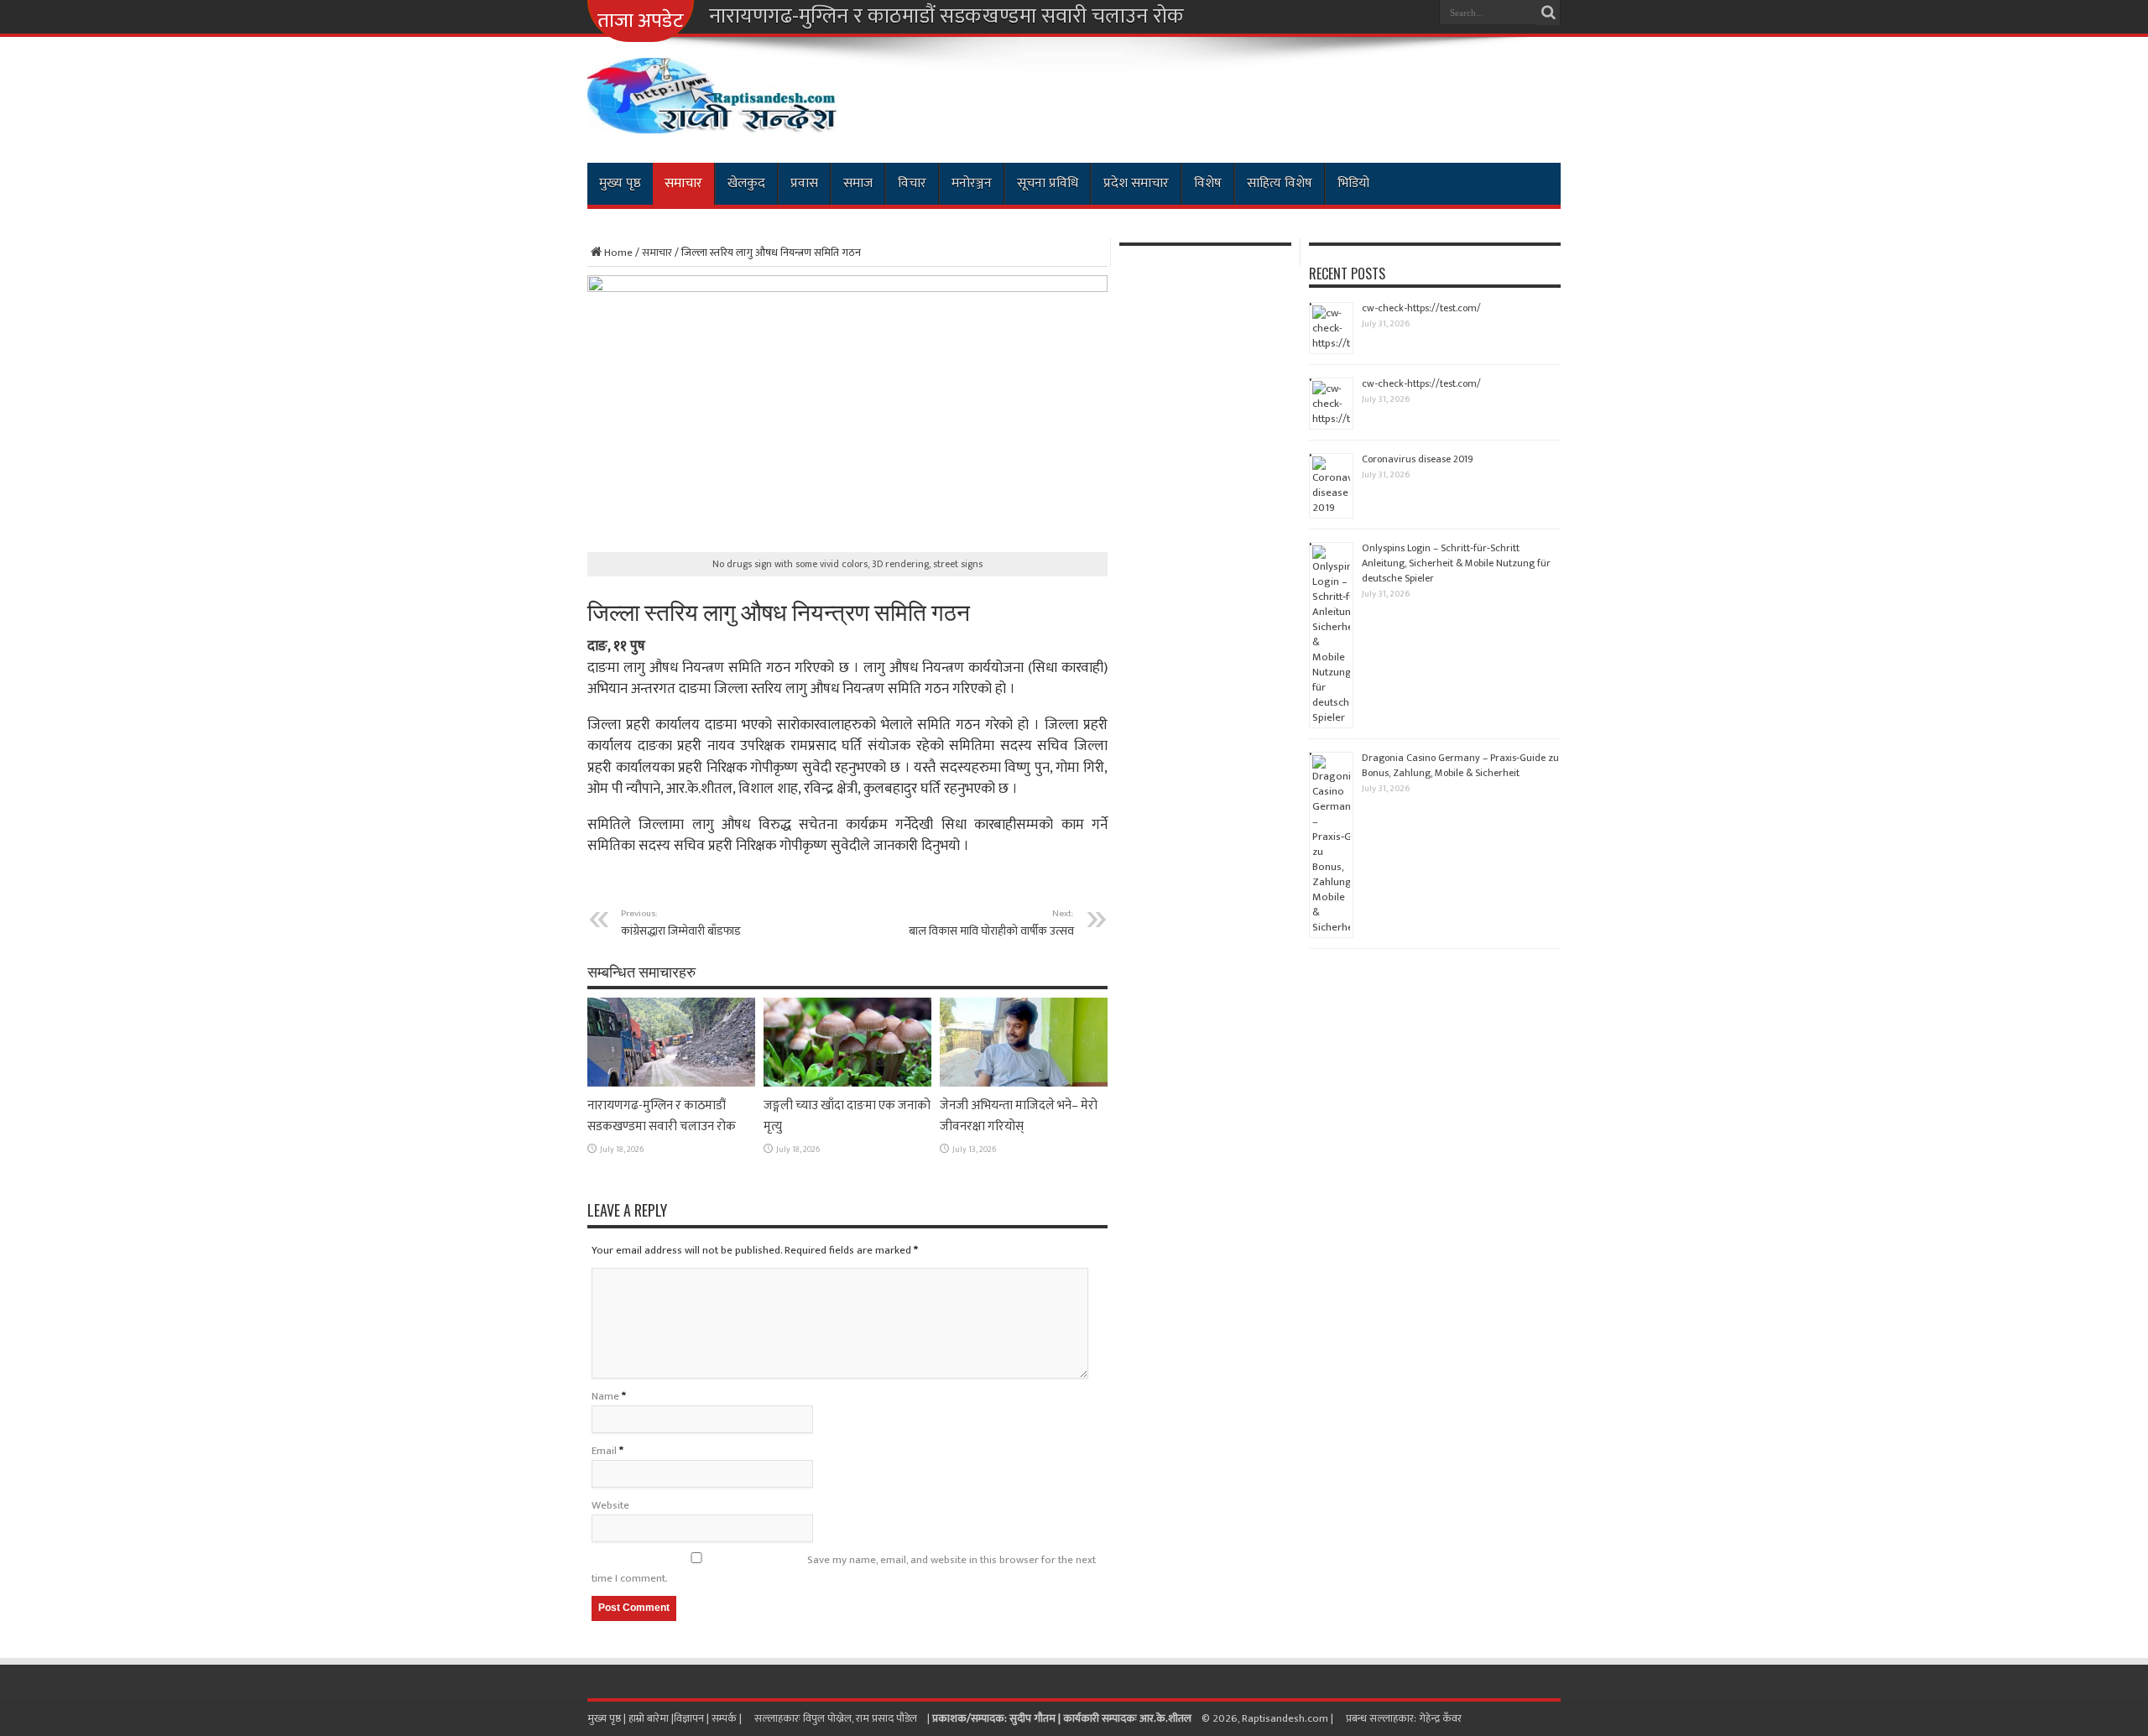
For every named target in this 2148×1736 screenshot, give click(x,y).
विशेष (1208, 183)
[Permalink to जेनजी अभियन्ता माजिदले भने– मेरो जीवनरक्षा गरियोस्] (1024, 1083)
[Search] (1548, 13)
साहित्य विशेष (1280, 183)
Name (605, 1396)
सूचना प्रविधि (1048, 183)
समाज (858, 183)
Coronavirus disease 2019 (1418, 459)
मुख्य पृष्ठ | (608, 1718)
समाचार (683, 183)
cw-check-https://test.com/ (1421, 308)
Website (610, 1505)
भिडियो (1353, 183)
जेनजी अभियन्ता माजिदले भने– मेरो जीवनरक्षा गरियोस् (1019, 1116)
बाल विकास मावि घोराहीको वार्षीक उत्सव (991, 923)
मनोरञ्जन (972, 183)
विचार (912, 183)
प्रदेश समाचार (1136, 183)
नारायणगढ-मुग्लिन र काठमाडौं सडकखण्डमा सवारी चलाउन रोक (946, 17)
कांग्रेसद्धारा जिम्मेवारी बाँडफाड (681, 923)
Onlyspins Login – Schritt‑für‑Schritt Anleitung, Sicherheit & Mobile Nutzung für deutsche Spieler (1456, 563)
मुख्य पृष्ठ (620, 183)
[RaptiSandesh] (713, 121)
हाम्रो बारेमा (650, 1718)
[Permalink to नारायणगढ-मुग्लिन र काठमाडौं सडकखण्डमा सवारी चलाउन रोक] (671, 1083)
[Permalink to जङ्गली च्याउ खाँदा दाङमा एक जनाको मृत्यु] (847, 1083)
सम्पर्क (725, 1718)
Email (604, 1451)
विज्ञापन (689, 1718)
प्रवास (804, 183)
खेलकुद (746, 183)
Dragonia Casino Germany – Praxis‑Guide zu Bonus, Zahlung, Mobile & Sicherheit (1460, 765)
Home (618, 253)
